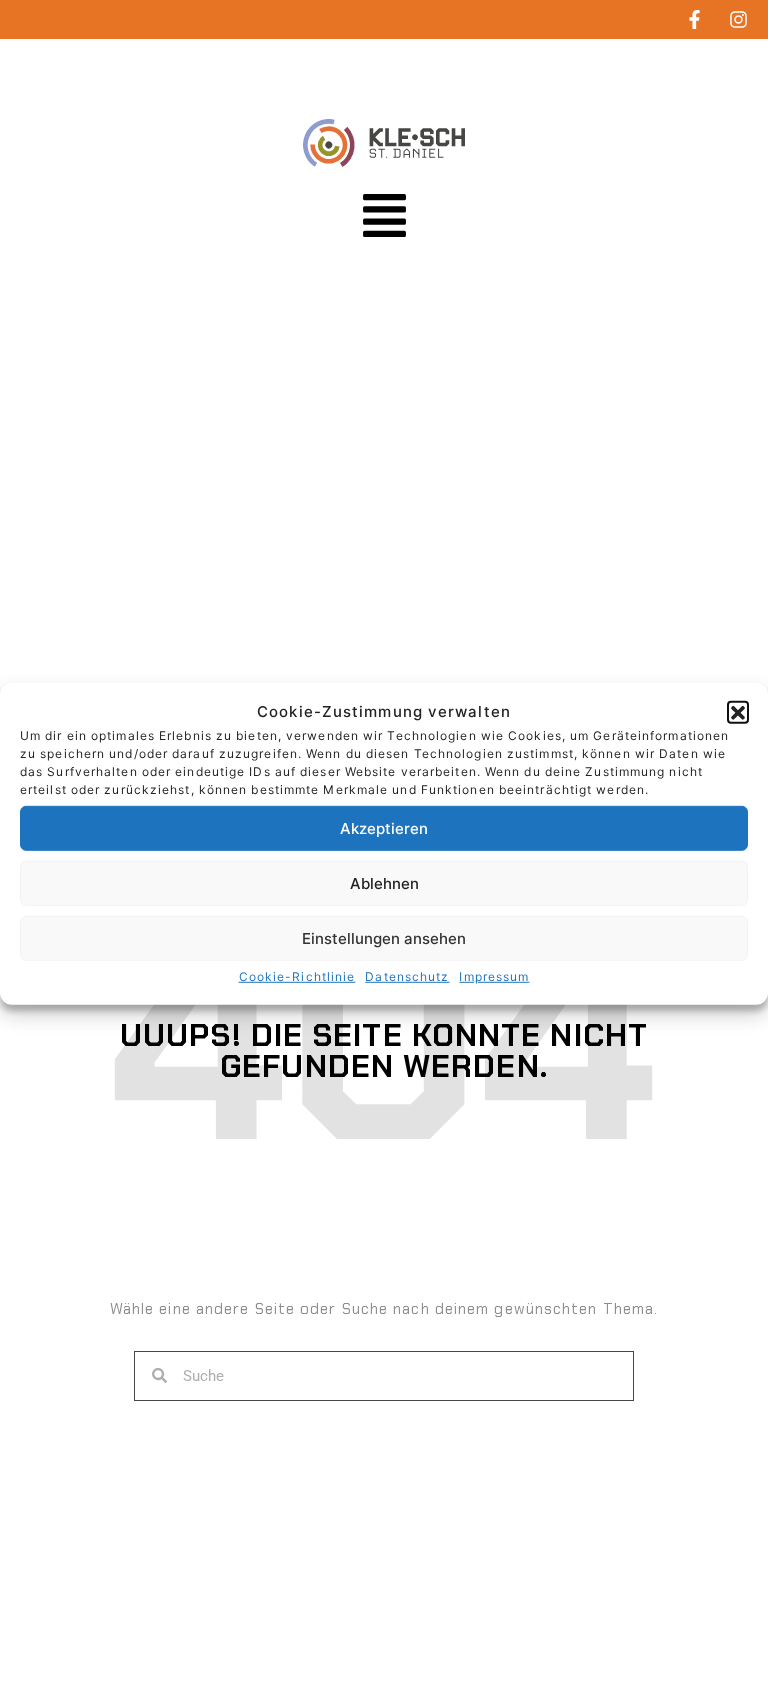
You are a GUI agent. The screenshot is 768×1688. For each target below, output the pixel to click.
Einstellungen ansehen (384, 938)
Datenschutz (407, 976)
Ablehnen (384, 883)
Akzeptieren (384, 828)
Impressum (494, 976)
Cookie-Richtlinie (297, 976)
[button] (738, 711)
